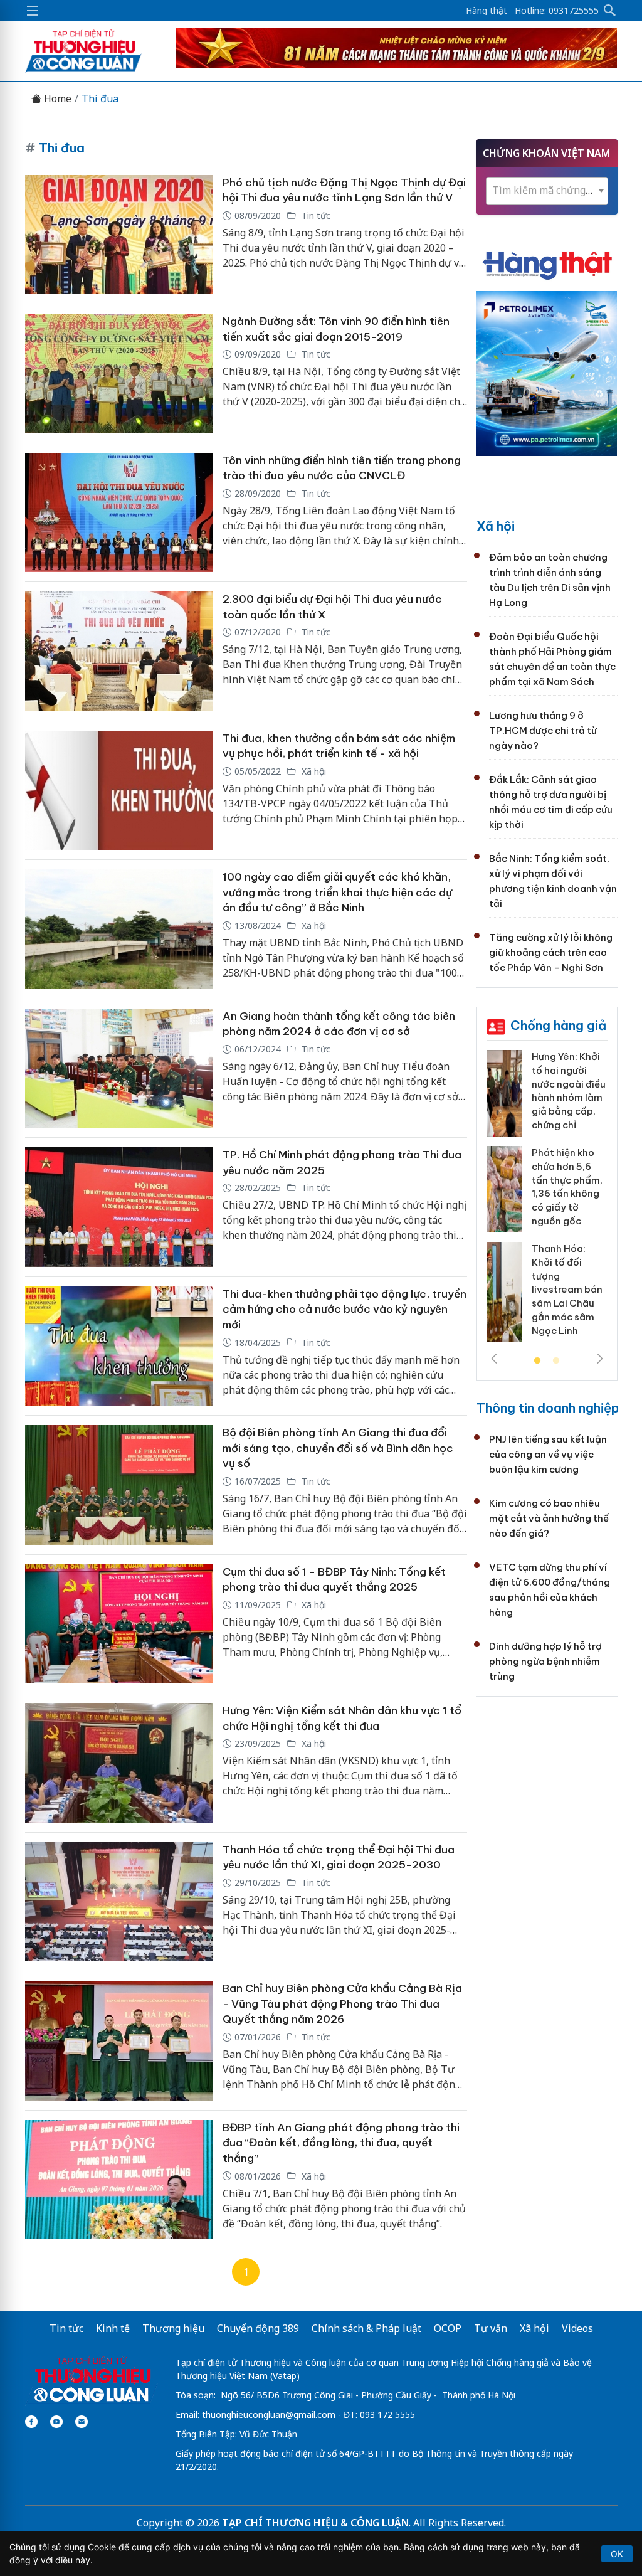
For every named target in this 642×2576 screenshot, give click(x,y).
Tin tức (315, 215)
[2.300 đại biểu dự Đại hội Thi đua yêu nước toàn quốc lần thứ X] (119, 651)
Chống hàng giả (558, 1025)
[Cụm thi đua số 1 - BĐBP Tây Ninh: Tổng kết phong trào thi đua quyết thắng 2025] (119, 1624)
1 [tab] (537, 1361)
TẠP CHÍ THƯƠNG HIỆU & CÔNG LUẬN (315, 2523)
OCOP (448, 2328)
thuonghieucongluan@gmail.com (269, 2414)
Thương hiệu (173, 2328)
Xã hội (313, 771)
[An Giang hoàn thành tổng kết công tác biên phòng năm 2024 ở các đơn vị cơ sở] (119, 1068)
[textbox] (547, 190)
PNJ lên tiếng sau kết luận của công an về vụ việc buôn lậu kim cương (548, 1454)
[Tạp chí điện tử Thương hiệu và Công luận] (92, 2380)
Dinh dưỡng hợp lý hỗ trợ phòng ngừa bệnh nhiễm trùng (545, 1661)
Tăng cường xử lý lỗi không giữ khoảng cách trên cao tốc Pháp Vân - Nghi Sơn (551, 952)
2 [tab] (556, 1361)
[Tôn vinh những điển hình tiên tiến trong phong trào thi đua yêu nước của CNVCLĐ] (119, 513)
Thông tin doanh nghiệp (548, 1408)
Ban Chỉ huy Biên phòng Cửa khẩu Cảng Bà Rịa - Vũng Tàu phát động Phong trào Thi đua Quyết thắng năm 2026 (342, 2004)
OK (617, 2554)
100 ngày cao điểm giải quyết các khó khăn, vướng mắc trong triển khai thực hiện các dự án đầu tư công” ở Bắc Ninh (337, 892)
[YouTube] (56, 2422)
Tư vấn (491, 2328)
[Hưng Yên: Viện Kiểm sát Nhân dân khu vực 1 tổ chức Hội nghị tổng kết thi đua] (119, 1763)
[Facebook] (31, 2422)
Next (600, 1359)
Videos (577, 2328)
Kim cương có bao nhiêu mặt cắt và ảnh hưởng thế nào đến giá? (549, 1518)
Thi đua (100, 99)
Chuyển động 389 (258, 2328)
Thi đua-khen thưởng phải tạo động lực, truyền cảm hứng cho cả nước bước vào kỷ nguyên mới (345, 1309)
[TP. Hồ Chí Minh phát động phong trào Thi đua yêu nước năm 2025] (119, 1207)
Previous (494, 1359)
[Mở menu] (33, 11)
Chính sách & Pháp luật (366, 2328)
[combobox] (547, 191)
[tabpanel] (547, 1201)
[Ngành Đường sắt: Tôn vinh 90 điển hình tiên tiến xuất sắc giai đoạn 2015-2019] (119, 374)
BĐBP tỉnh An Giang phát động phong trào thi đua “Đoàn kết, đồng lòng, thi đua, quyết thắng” (341, 2143)
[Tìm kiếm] (610, 11)
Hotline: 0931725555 (557, 11)
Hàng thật (487, 11)
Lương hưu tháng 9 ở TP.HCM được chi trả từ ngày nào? (543, 730)
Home (56, 99)
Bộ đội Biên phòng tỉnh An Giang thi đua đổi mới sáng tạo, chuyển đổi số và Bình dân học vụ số (338, 1448)
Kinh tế (113, 2328)
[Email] (82, 2422)
